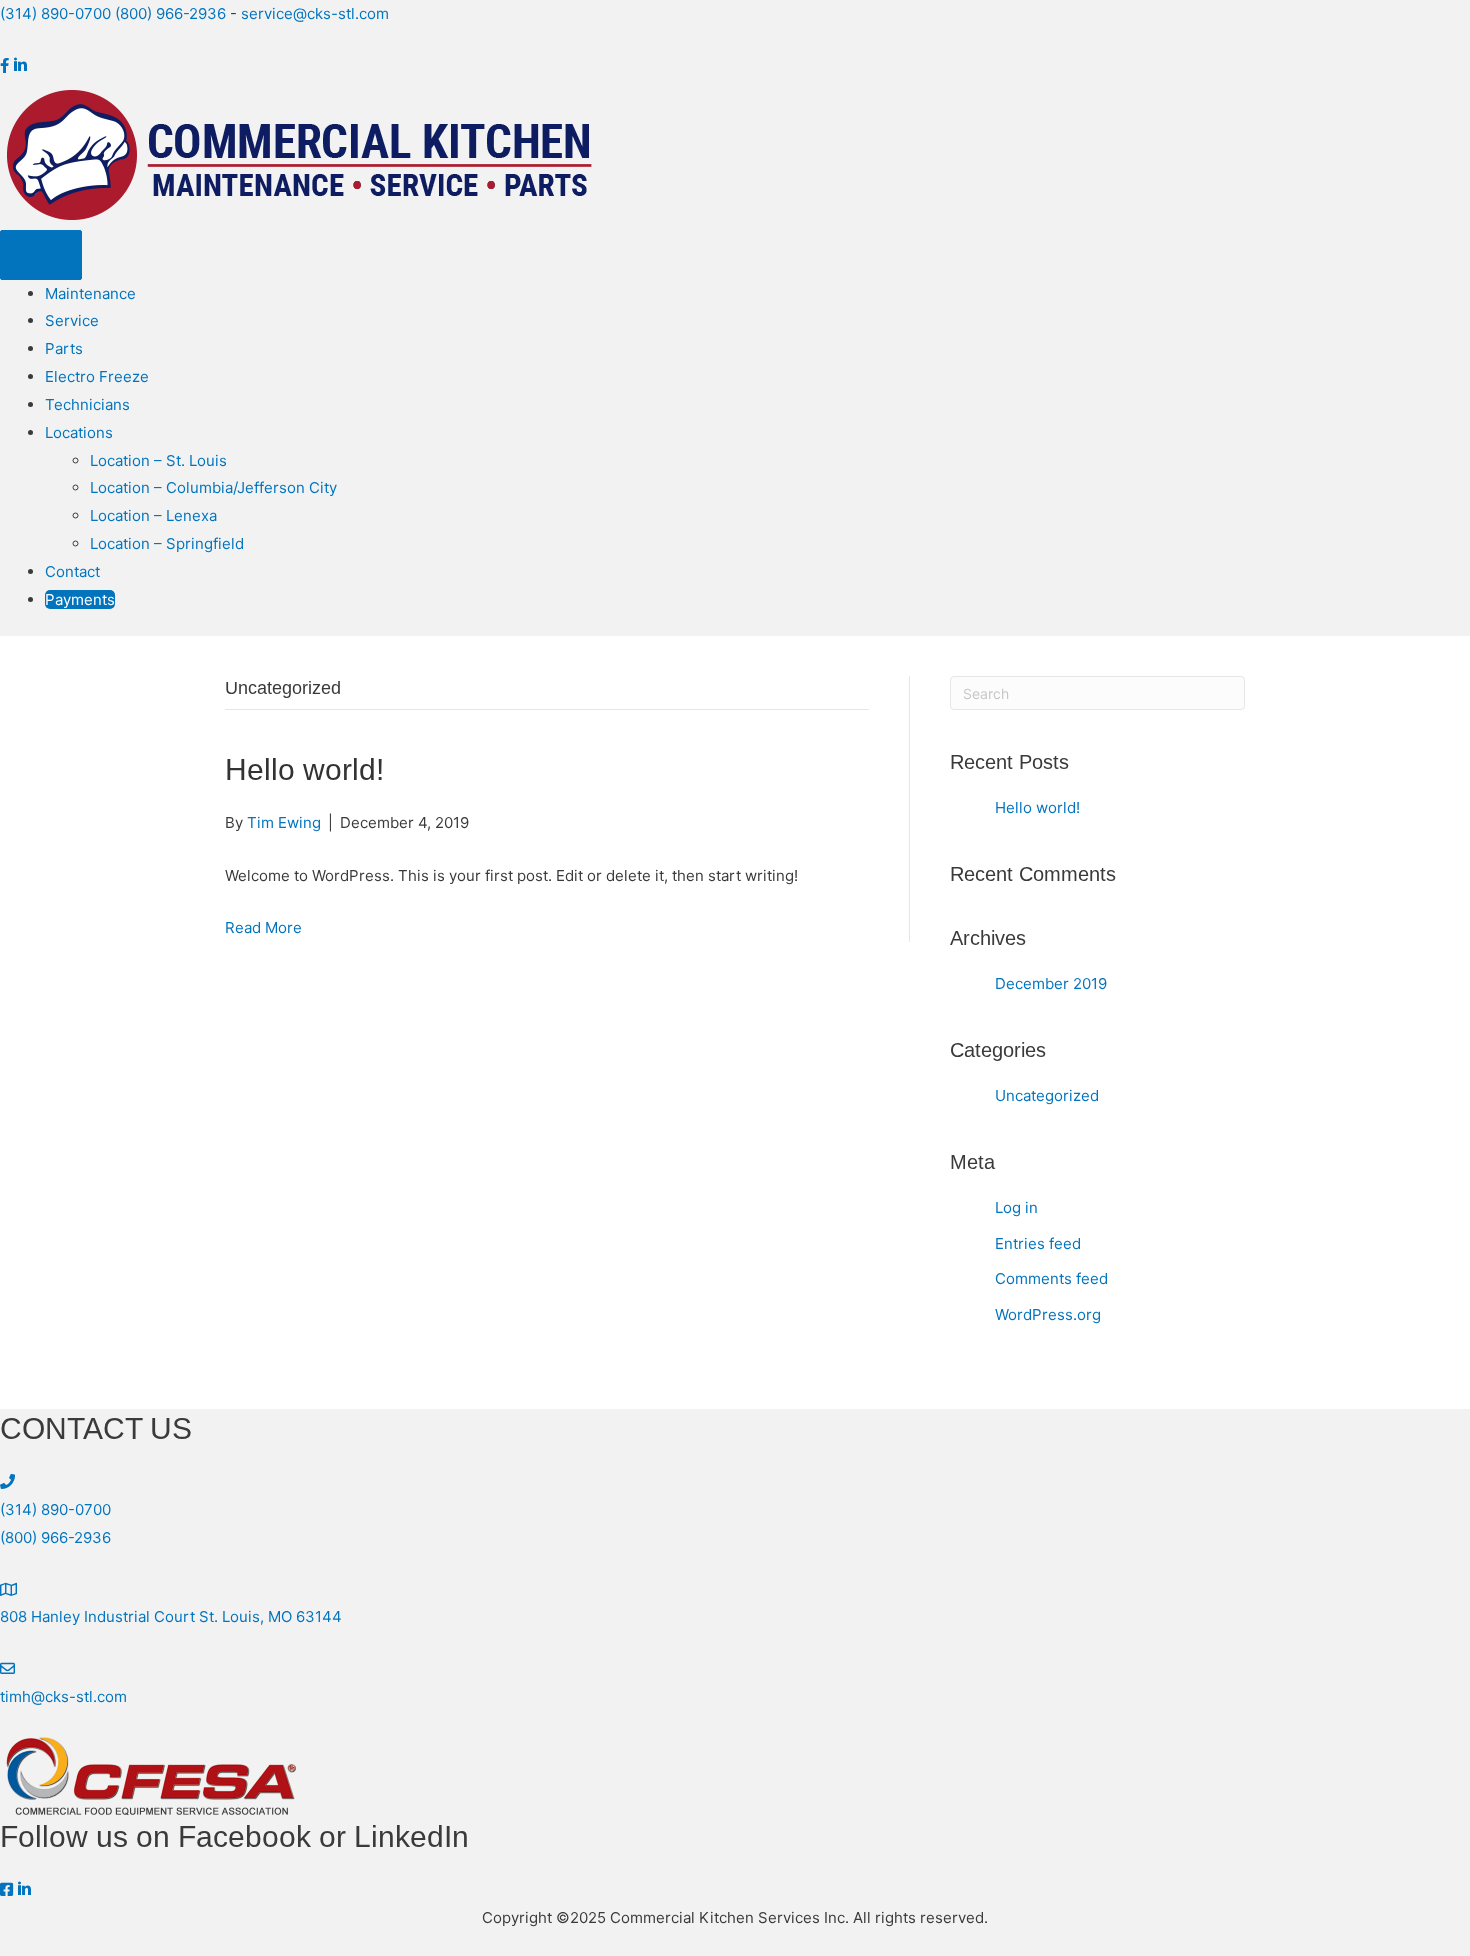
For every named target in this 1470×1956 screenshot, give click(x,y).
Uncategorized (1047, 1095)
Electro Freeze (97, 376)
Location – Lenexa (153, 515)
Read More (263, 927)
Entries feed (1038, 1243)
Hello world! (304, 769)
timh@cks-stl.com (63, 1696)
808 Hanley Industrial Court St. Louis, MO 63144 (171, 1616)
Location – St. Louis (158, 460)
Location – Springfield (167, 543)
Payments (80, 599)
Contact (72, 571)
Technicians (87, 404)
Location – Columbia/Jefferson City (213, 487)
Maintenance (90, 293)
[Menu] (41, 255)
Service (72, 320)
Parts (64, 348)
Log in (1016, 1207)
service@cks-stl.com (315, 13)
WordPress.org (1048, 1314)
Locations (79, 432)
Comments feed (1051, 1278)
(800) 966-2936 (170, 13)
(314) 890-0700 (55, 13)
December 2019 (1051, 983)
